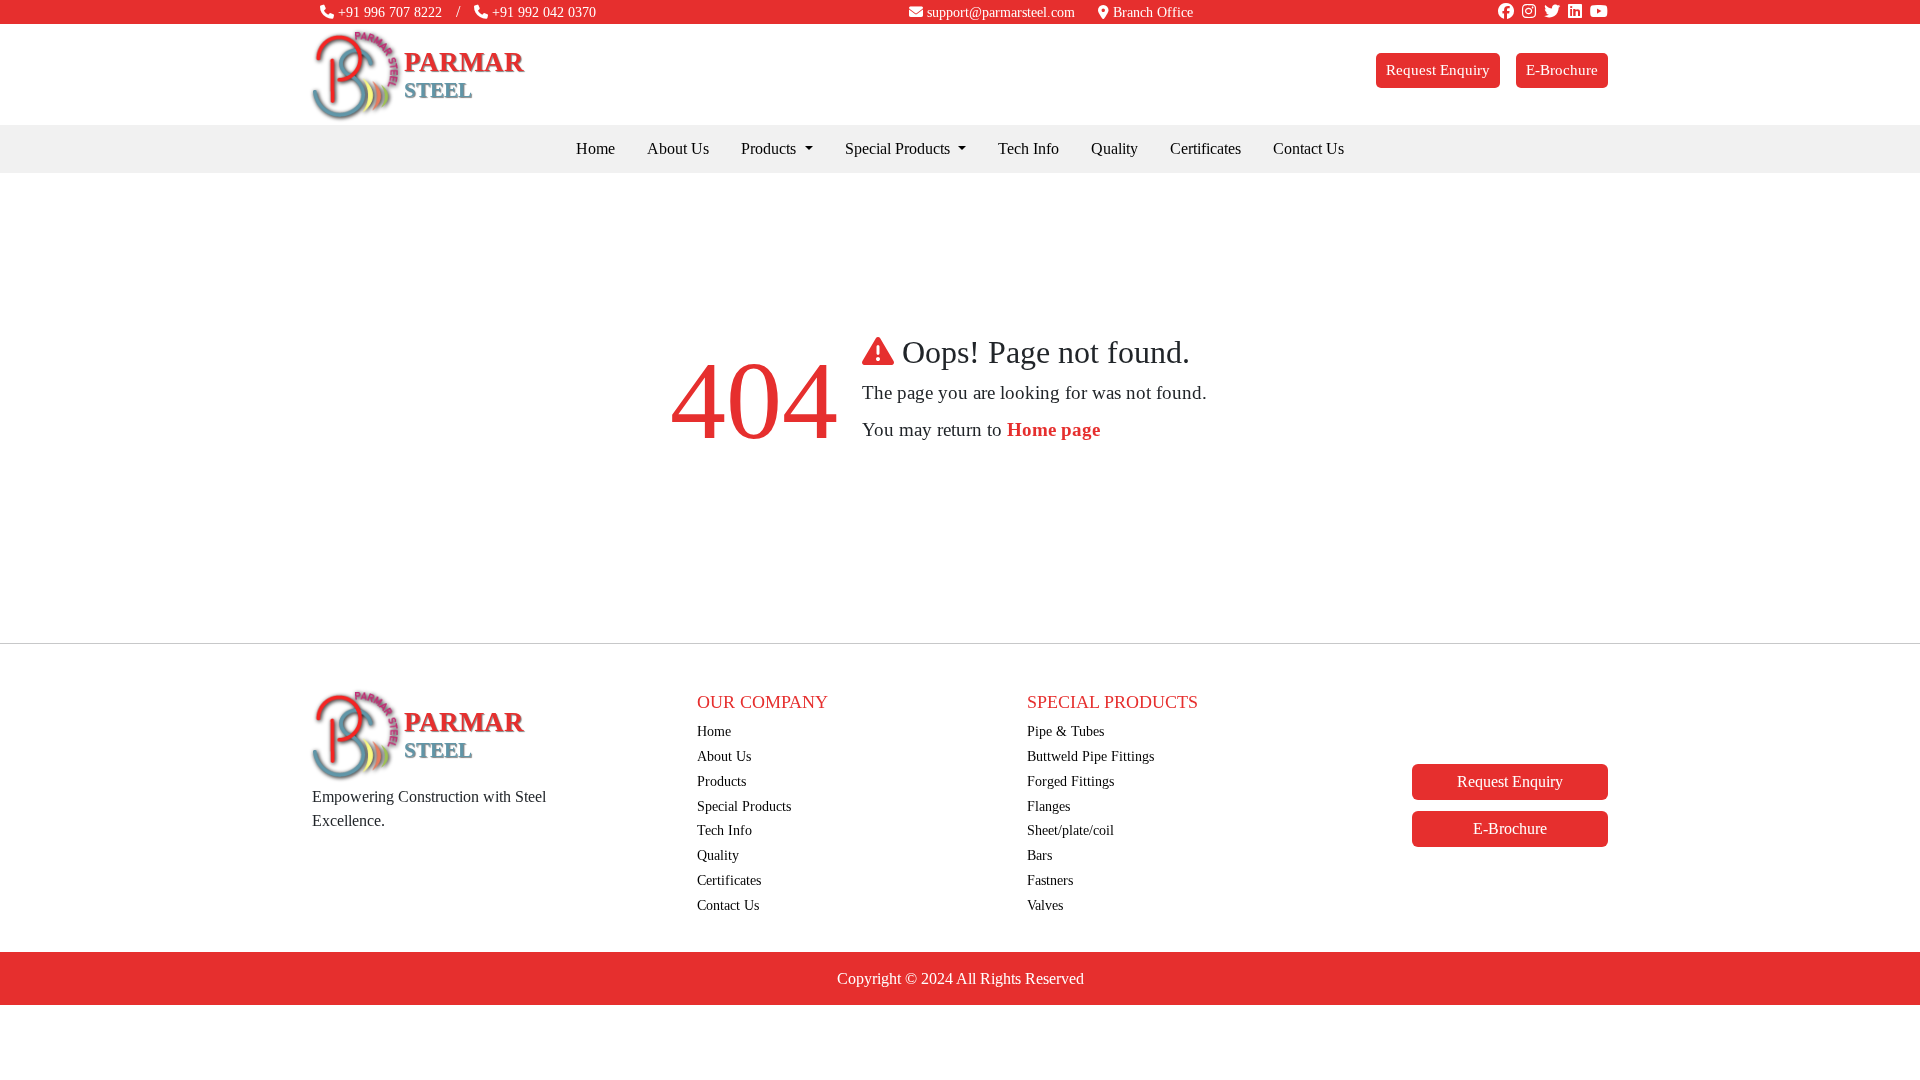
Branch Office (1151, 12)
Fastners (1050, 880)
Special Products (744, 806)
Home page (1053, 429)
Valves (1045, 905)
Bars (1039, 855)
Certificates (1205, 148)
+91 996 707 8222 (388, 12)
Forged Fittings (1070, 781)
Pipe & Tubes (1065, 731)
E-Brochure (1562, 70)
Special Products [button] (899, 148)
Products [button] (770, 148)
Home (595, 148)
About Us (678, 148)
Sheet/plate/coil (1070, 830)
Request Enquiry (1438, 70)
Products (721, 781)
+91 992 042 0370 (542, 12)
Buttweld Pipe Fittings (1090, 756)
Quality (1114, 148)
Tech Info (1028, 148)
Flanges (1048, 806)
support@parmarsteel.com (999, 12)
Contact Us (1308, 148)
